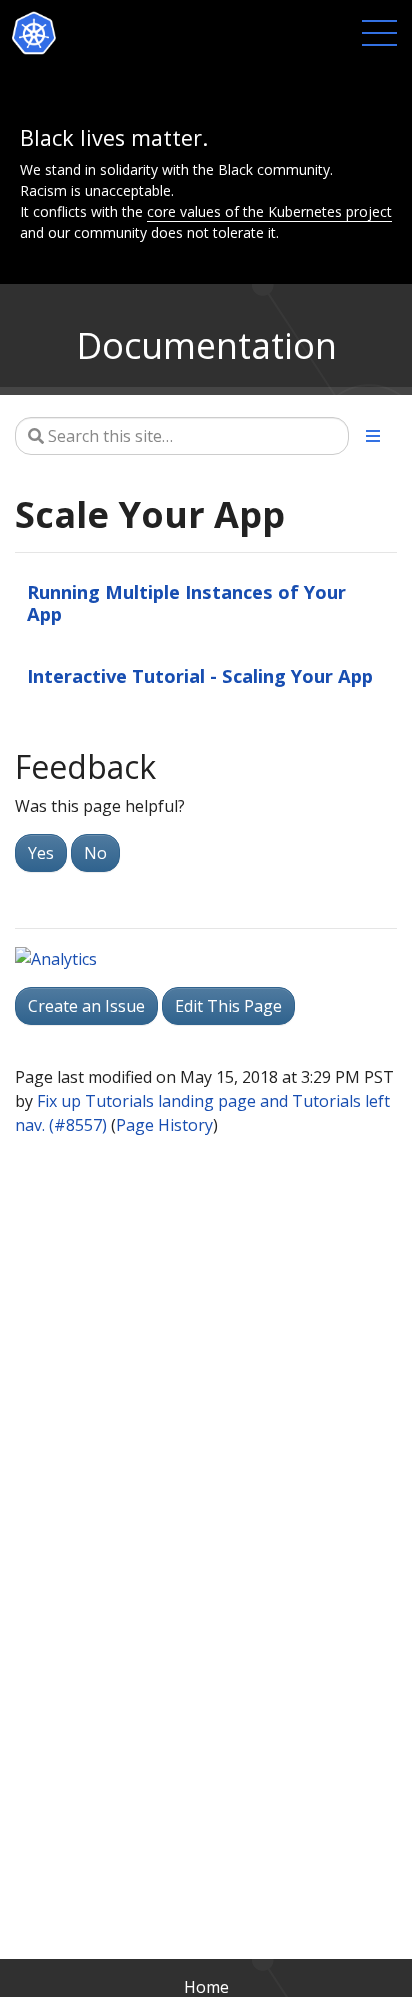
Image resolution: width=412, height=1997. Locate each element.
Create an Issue (86, 1006)
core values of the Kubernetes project (269, 211)
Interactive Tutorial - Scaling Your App (200, 675)
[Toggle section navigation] (373, 436)
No (95, 853)
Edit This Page (228, 1006)
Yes (41, 853)
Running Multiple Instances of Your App (186, 602)
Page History (164, 1125)
